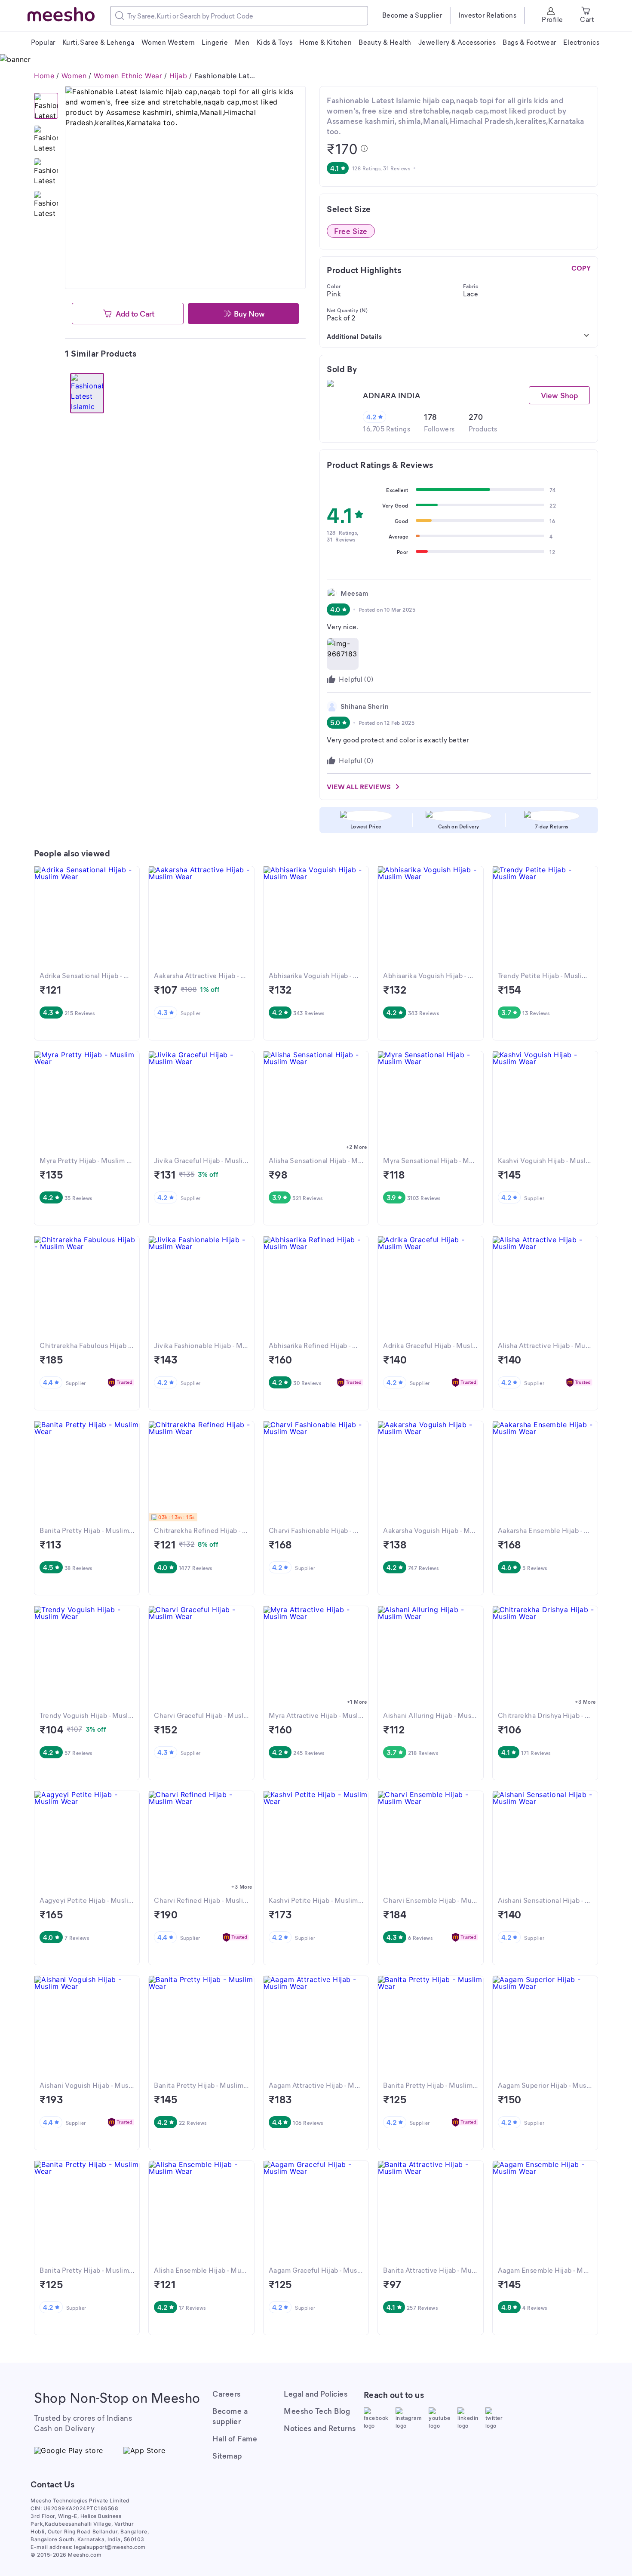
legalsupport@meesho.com (110, 2547)
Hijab (178, 76)
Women (74, 76)
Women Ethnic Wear (128, 76)
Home (44, 76)
